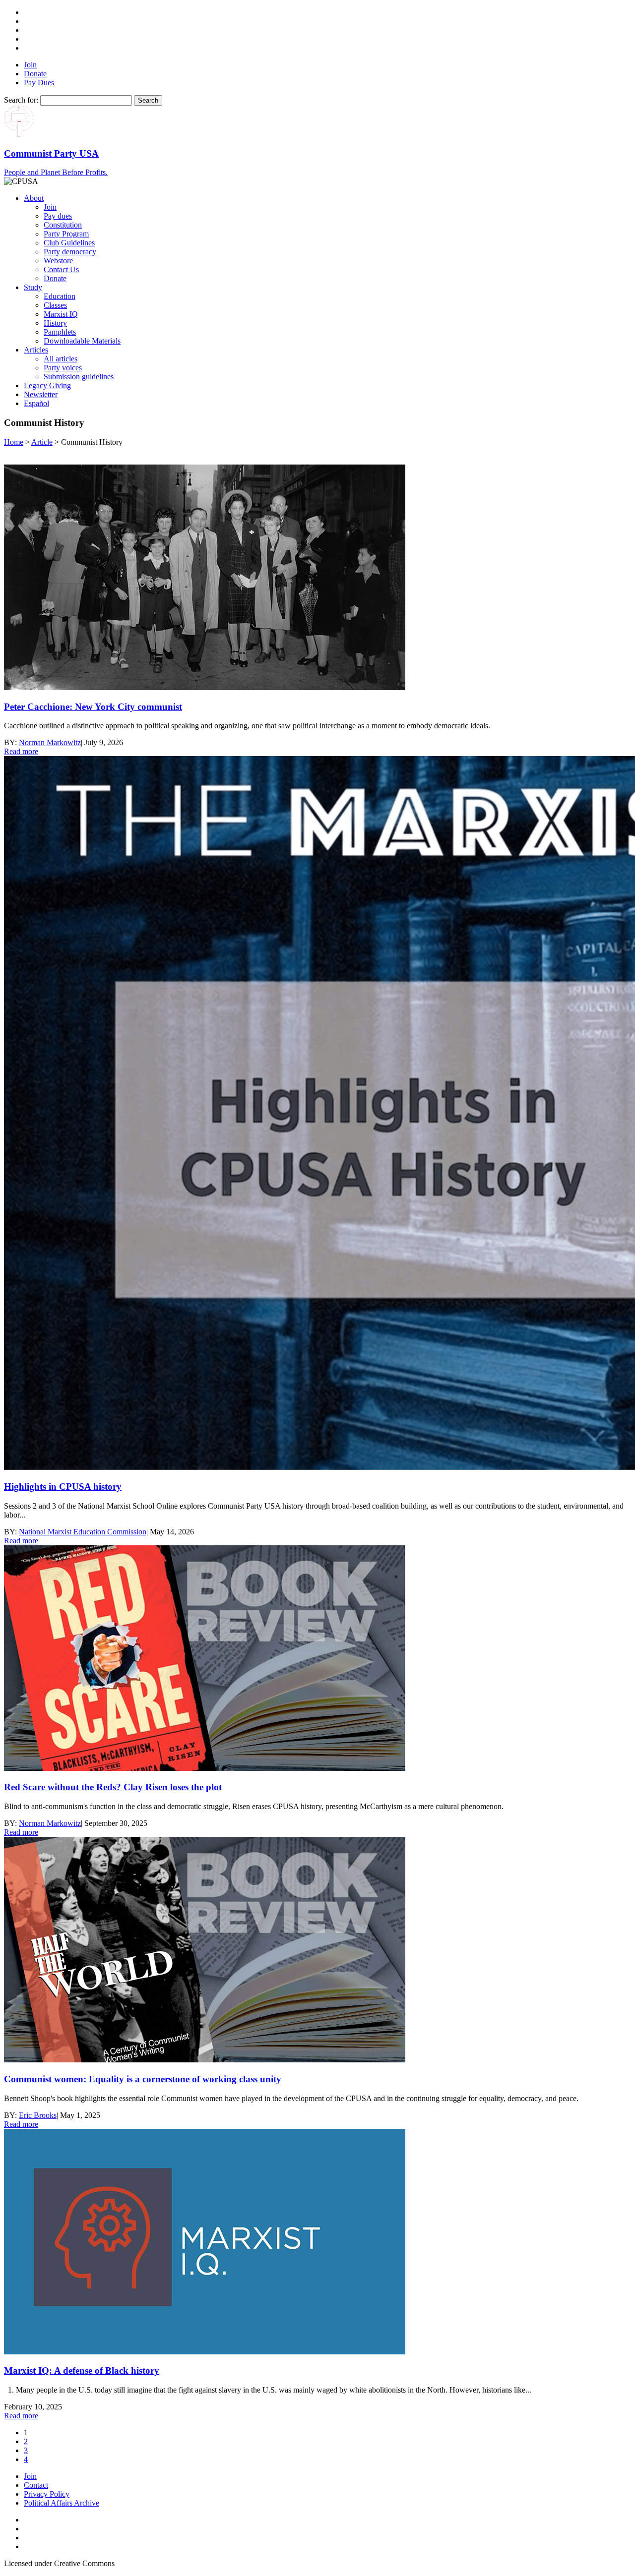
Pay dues (58, 216)
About (34, 198)
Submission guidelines (79, 377)
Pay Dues (39, 83)
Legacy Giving (47, 385)
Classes (55, 305)
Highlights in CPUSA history (63, 1487)
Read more (21, 751)
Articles (36, 350)
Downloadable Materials (82, 341)
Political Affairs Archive (62, 2503)
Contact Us (61, 269)
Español (36, 403)
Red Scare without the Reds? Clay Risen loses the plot (113, 1787)
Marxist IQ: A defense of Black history (82, 2371)
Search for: (21, 100)
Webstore (58, 261)
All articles (61, 359)
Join (30, 65)
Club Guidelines (69, 243)
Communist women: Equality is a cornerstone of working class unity (143, 2079)
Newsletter (41, 394)
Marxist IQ (61, 314)
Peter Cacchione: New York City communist (93, 707)
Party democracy (70, 252)
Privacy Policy (47, 2494)
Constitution (63, 225)
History (55, 323)
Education (60, 296)
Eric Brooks (38, 2115)
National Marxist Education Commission (83, 1532)
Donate (35, 74)
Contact (36, 2485)
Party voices (63, 368)
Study (33, 287)
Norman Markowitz (50, 742)
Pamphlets (60, 332)
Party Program (66, 234)
